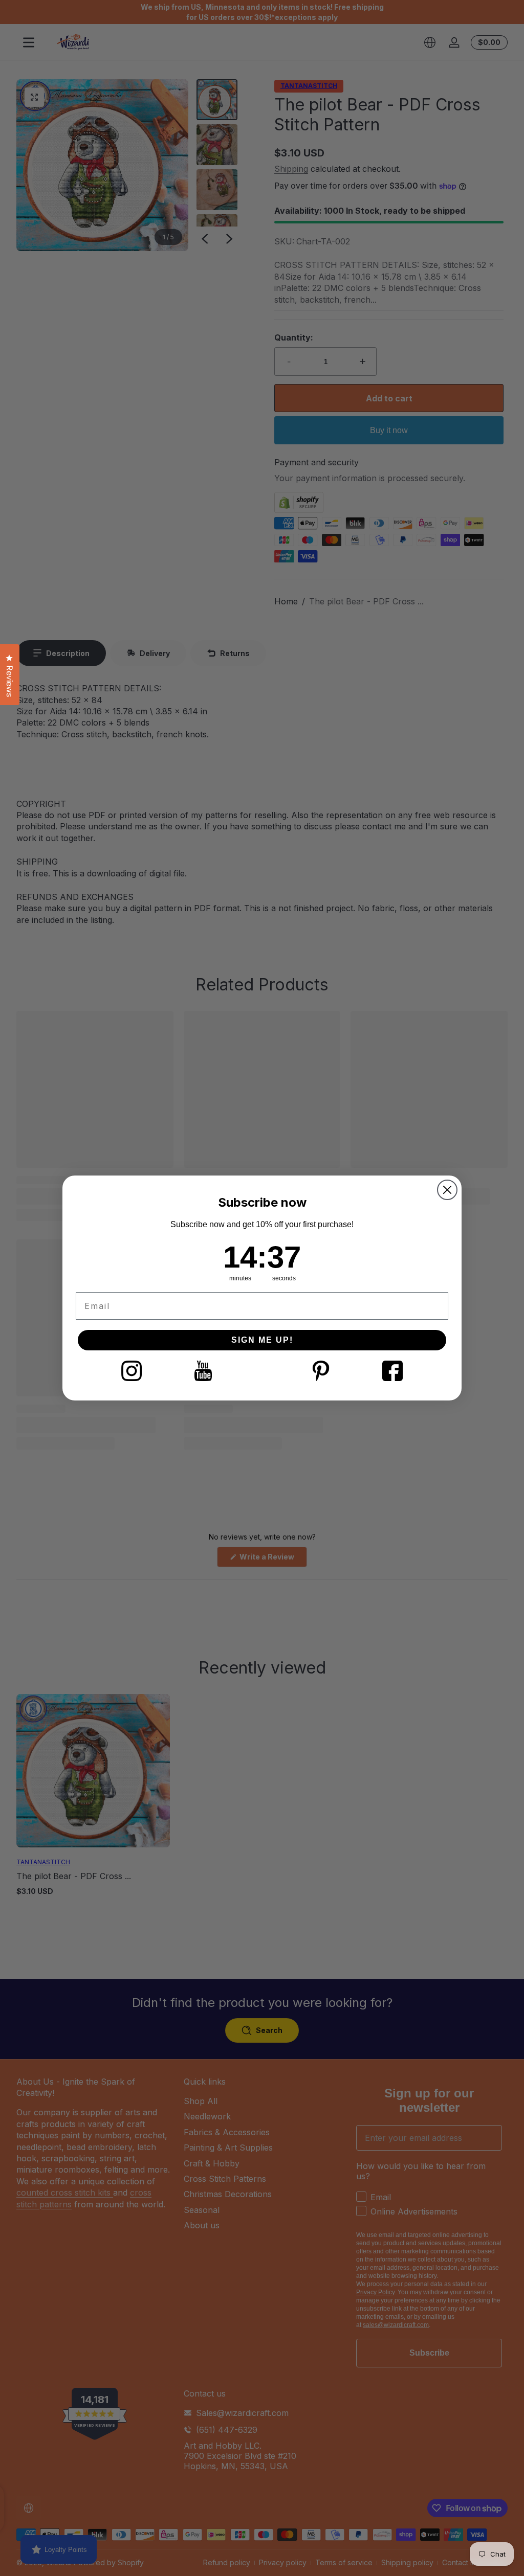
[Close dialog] (447, 1190)
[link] (132, 1371)
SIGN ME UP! (262, 1340)
